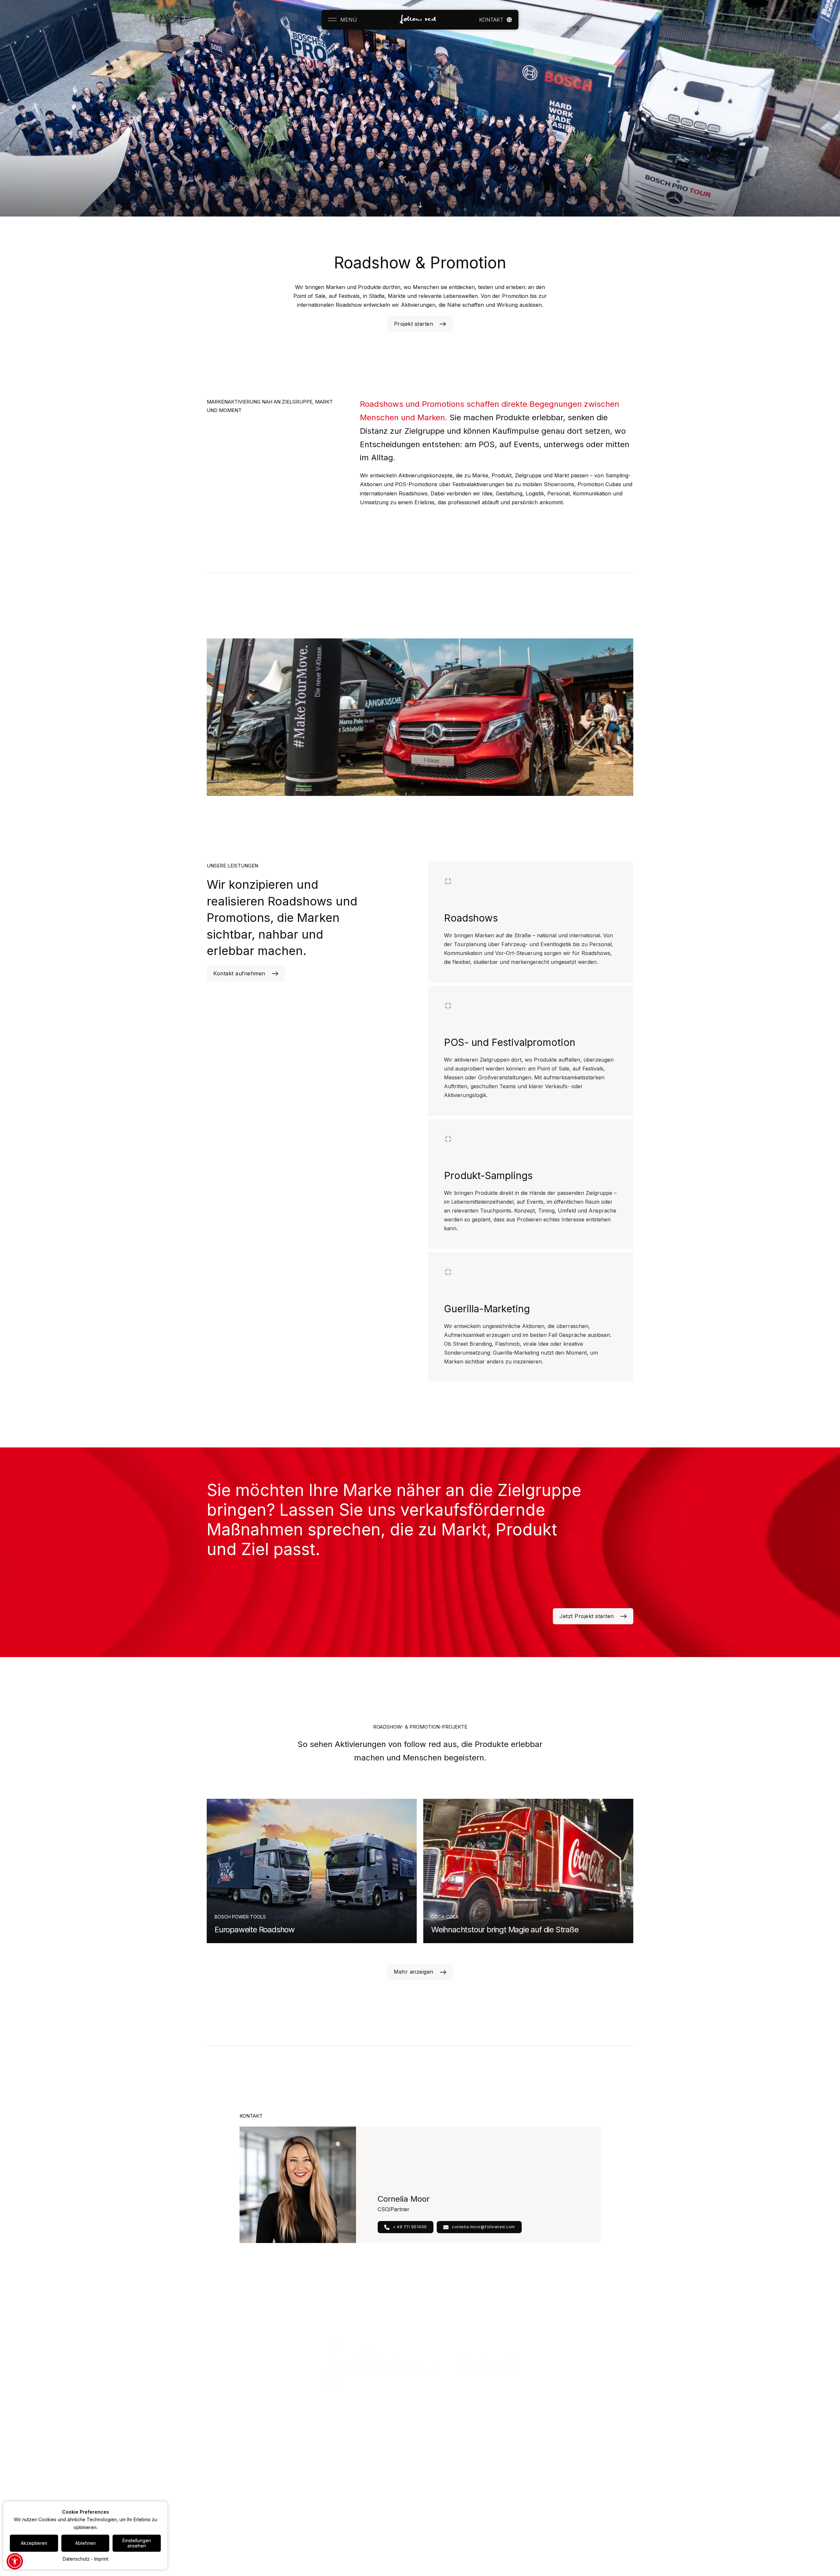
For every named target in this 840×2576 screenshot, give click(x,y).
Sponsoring (219, 2480)
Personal (216, 2470)
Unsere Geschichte (375, 2459)
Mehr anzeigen (414, 1972)
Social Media (221, 2500)
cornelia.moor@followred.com (483, 2227)
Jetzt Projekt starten (587, 1616)
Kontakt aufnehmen (239, 973)
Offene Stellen (444, 2459)
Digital (213, 2510)
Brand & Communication (232, 2490)
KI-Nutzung (588, 2480)
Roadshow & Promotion (232, 2459)
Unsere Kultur (443, 2470)
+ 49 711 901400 (410, 2227)
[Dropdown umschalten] (509, 20)
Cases (287, 2449)
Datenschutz (589, 2470)
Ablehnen (85, 2543)
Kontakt (584, 2449)
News (508, 2449)
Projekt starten (414, 324)
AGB (580, 2490)
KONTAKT (491, 20)
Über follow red (371, 2449)
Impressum (587, 2459)
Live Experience (224, 2449)
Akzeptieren (34, 2543)
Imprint (101, 2559)
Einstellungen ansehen (137, 2543)
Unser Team (367, 2470)
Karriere (437, 2449)
